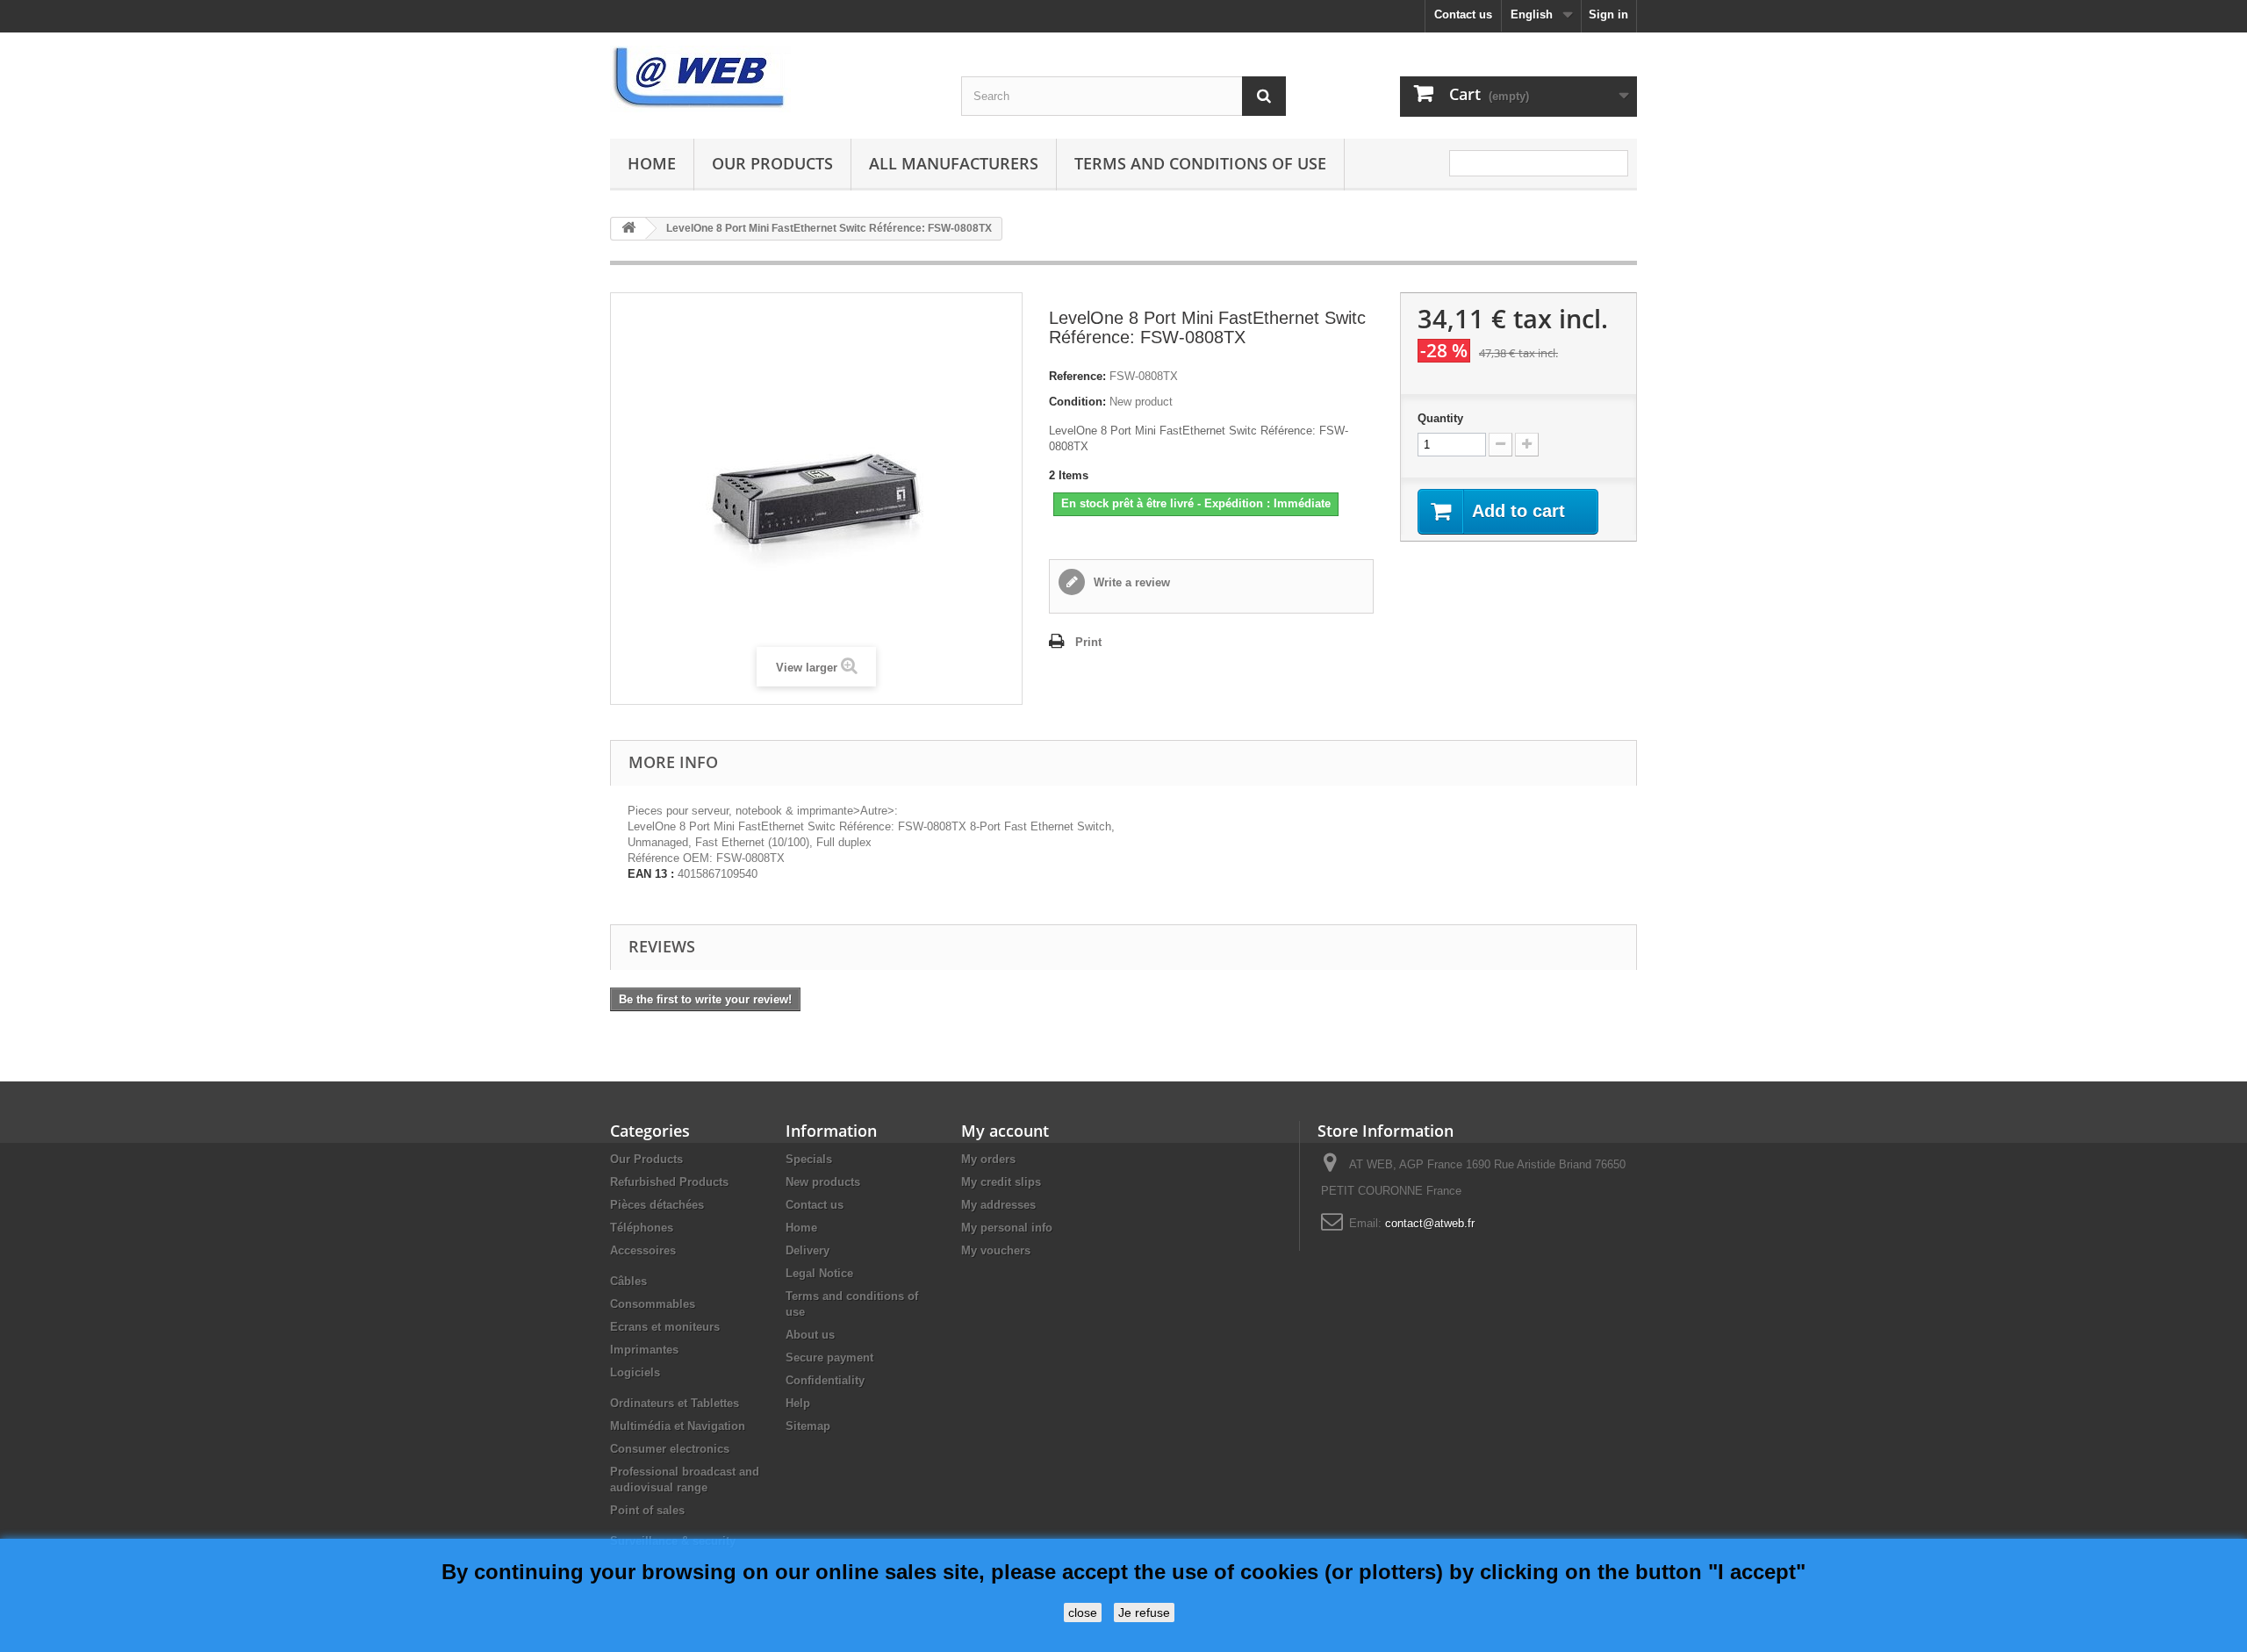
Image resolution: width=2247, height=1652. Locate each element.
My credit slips (1001, 1182)
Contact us (1463, 14)
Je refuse (1144, 1612)
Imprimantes (644, 1350)
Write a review (1130, 582)
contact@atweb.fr (1430, 1223)
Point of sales (647, 1510)
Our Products (772, 163)
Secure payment (829, 1358)
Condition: (1077, 402)
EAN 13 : (651, 874)
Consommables (653, 1304)
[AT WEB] (772, 79)
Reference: (1077, 376)
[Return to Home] (628, 229)
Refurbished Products (669, 1182)
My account (1005, 1131)
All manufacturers (954, 163)
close (1083, 1612)
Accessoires (643, 1250)
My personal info (1007, 1228)
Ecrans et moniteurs (665, 1327)
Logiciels (635, 1372)
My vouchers (996, 1250)
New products (823, 1182)
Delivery (808, 1250)
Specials (809, 1159)
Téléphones (642, 1228)
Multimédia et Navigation (678, 1426)
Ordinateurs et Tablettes (675, 1403)
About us (810, 1335)
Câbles (628, 1281)
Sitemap (808, 1426)
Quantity (1440, 418)
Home (652, 163)
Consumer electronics (670, 1449)
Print (1088, 642)
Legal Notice (819, 1273)
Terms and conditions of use (1200, 163)
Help (798, 1403)
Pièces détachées (657, 1205)
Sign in (1608, 14)
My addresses (998, 1205)
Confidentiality (825, 1380)
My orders (988, 1159)
